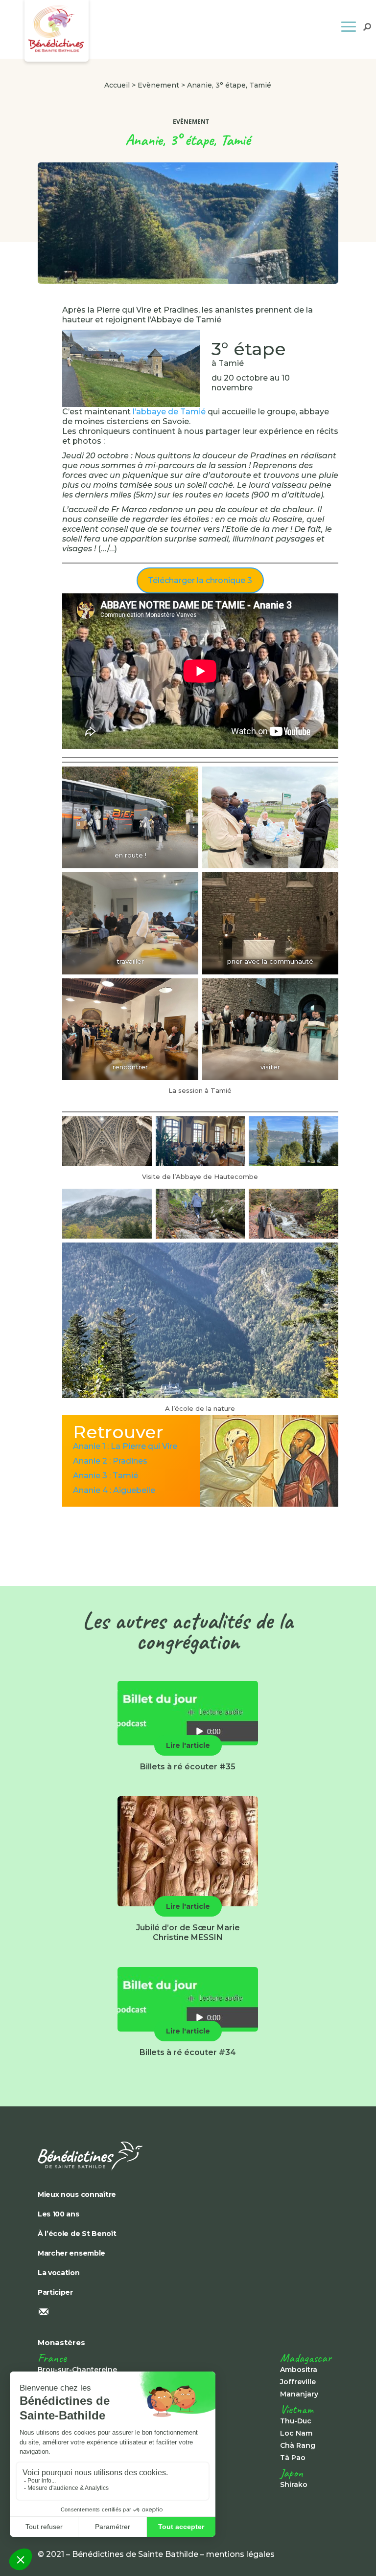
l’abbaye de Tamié (169, 412)
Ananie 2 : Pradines (110, 1461)
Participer (55, 2292)
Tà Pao (293, 2458)
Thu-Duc (296, 2421)
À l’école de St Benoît (77, 2234)
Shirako (294, 2485)
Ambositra (299, 2370)
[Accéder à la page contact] (188, 2313)
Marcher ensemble (71, 2253)
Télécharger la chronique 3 (200, 580)
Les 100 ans (59, 2214)
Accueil (117, 85)
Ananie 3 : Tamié (106, 1476)
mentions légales (240, 2554)
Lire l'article (188, 1745)
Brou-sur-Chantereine (77, 2370)
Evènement (158, 85)
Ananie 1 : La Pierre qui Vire (125, 1446)
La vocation (59, 2273)
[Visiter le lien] (188, 2156)
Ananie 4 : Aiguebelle (114, 1490)
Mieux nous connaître (77, 2194)
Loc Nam (296, 2433)
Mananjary (299, 2394)
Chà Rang (298, 2445)
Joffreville (298, 2382)
